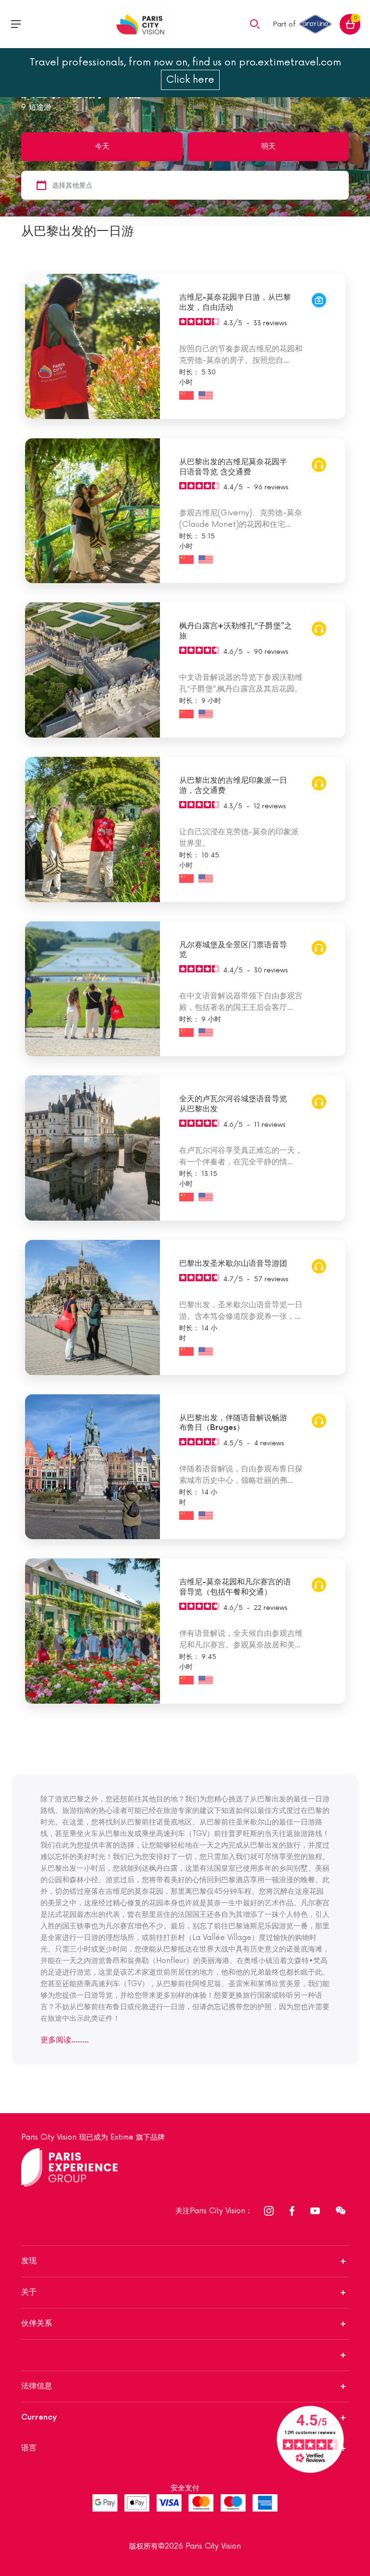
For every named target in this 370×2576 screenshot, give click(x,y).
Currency (39, 2417)
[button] (255, 24)
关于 (29, 2292)
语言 (29, 2448)
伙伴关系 (37, 2324)
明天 (268, 147)
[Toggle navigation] (16, 24)
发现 (29, 2261)
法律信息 (37, 2386)
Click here (190, 80)
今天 (102, 147)
